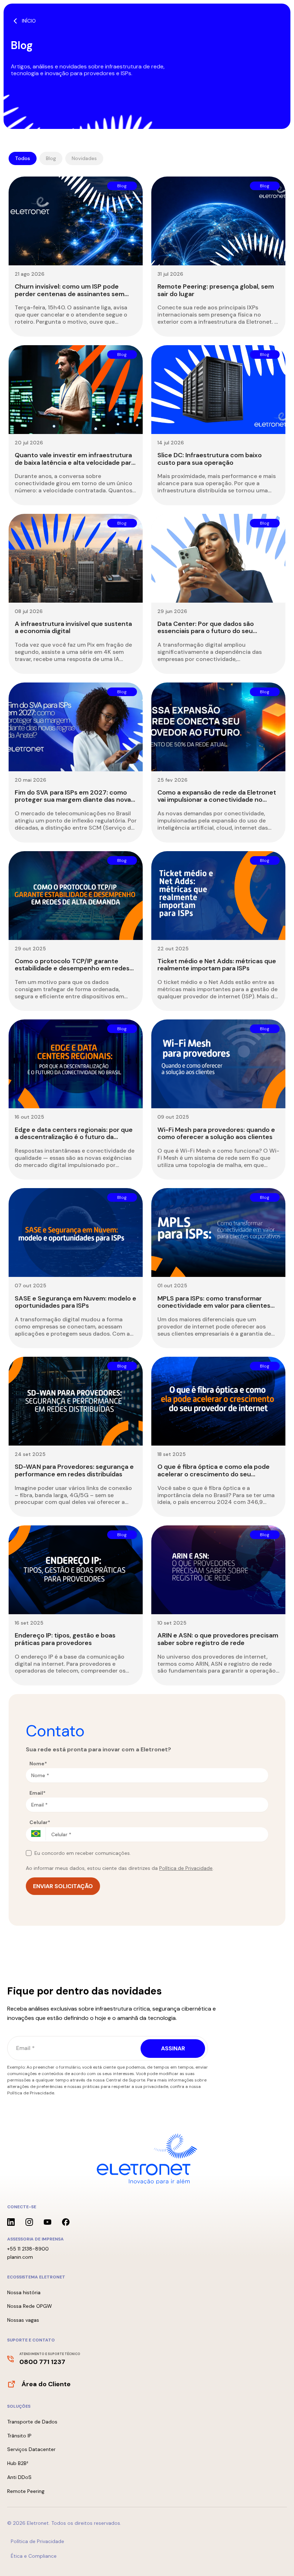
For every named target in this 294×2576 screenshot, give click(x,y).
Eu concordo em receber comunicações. (83, 1853)
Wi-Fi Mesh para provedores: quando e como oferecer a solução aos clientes (216, 1133)
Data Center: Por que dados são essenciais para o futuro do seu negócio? (206, 631)
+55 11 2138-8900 (28, 2249)
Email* (37, 1793)
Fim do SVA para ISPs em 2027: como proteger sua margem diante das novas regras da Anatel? (74, 800)
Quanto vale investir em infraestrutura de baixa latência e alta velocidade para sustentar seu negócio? (75, 462)
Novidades (84, 158)
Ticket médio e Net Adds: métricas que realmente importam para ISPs (217, 965)
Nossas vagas (23, 2320)
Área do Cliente (46, 2384)
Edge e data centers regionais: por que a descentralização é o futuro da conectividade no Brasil (74, 1137)
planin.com (20, 2257)
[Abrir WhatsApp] (276, 2558)
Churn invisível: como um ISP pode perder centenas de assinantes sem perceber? (70, 294)
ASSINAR (173, 2048)
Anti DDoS (19, 2477)
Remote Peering (26, 2491)
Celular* (40, 1822)
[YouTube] (48, 2222)
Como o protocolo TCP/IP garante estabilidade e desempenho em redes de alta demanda (72, 968)
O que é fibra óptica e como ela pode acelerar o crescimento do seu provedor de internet (214, 1474)
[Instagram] (29, 2222)
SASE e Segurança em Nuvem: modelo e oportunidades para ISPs (75, 1302)
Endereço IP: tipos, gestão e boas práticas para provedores (65, 1639)
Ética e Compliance (34, 2556)
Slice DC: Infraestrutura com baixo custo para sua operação (210, 459)
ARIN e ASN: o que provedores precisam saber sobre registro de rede (218, 1639)
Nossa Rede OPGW (30, 2306)
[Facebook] (66, 2222)
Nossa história (24, 2292)
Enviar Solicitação (63, 1886)
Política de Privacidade (186, 1868)
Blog (51, 158)
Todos (23, 158)
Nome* (38, 1764)
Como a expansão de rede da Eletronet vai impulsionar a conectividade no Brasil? (217, 800)
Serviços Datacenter (31, 2449)
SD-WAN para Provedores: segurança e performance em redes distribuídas (74, 1470)
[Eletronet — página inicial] (147, 2159)
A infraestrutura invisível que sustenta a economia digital (73, 628)
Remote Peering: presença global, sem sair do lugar (216, 290)
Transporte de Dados (32, 2422)
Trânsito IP (19, 2436)
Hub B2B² (18, 2463)
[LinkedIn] (11, 2222)
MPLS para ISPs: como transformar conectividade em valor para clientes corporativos (214, 1306)
